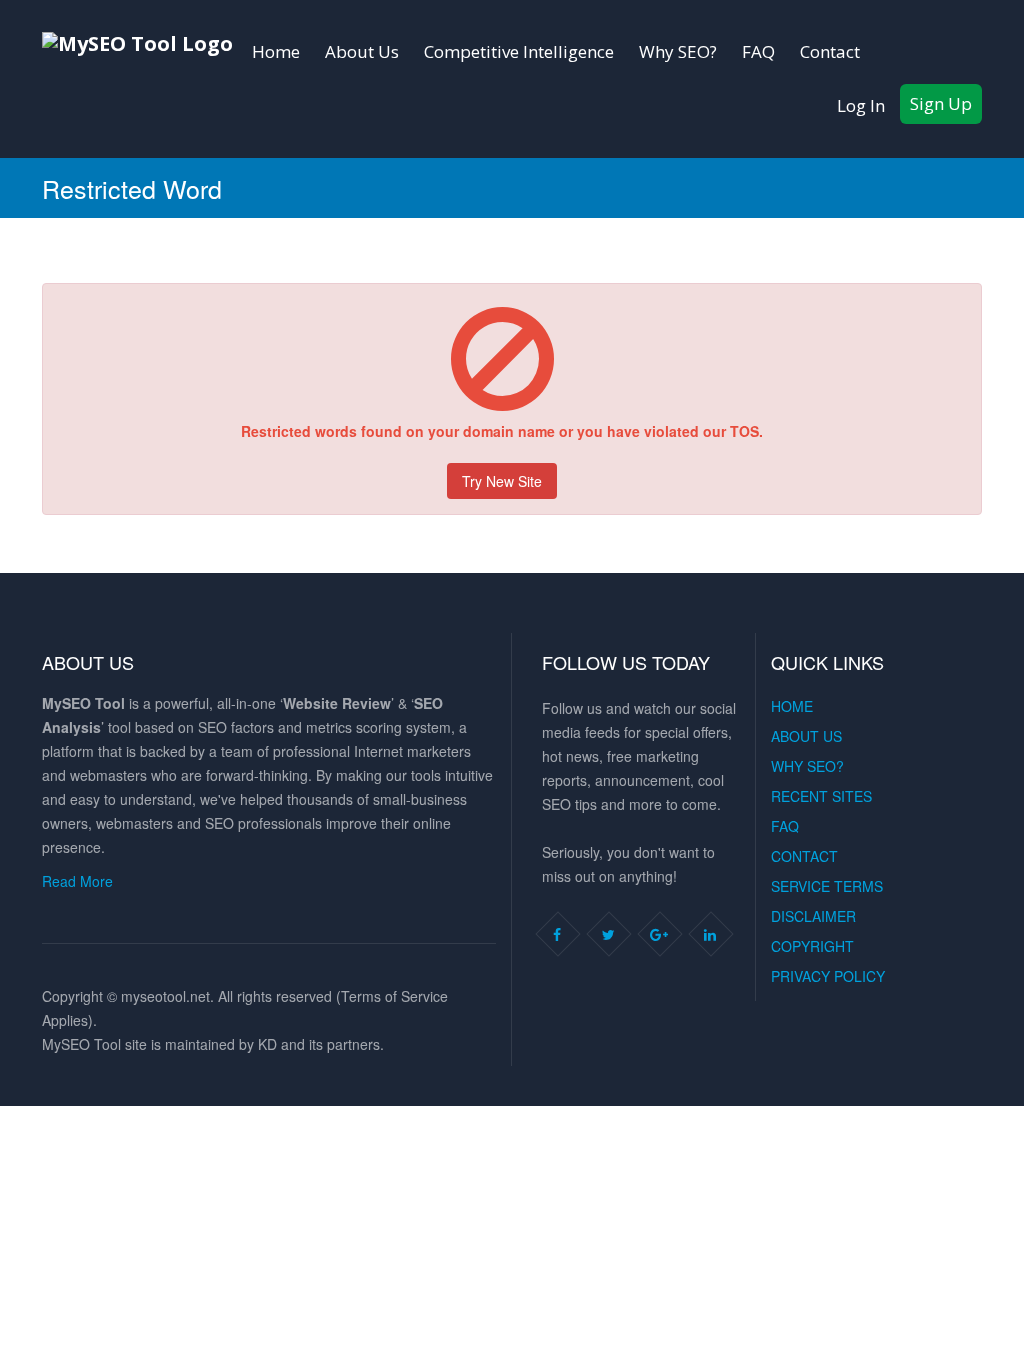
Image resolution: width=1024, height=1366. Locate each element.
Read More (77, 881)
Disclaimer (813, 916)
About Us (362, 51)
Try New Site (502, 481)
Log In (861, 105)
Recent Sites (821, 796)
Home (276, 51)
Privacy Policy (828, 976)
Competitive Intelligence (519, 51)
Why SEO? (678, 51)
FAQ (758, 51)
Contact (830, 51)
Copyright (812, 946)
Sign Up (941, 103)
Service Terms (827, 886)
